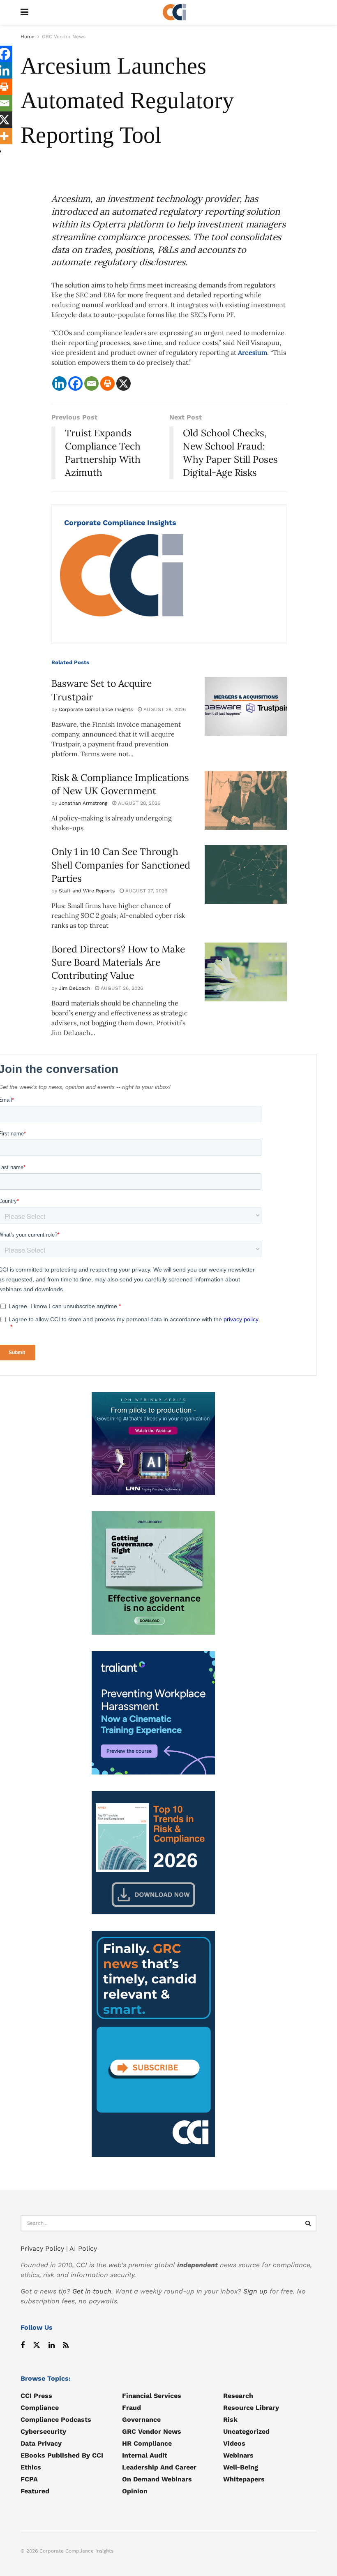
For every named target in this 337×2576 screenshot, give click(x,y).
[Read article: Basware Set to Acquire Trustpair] (246, 706)
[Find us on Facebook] (23, 2346)
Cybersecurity (43, 2431)
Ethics (31, 2467)
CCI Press (36, 2396)
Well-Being (241, 2467)
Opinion (135, 2491)
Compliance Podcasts (56, 2420)
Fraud (132, 2408)
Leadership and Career (159, 2467)
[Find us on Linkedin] (52, 2346)
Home (28, 37)
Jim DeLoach (74, 988)
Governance (141, 2420)
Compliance (40, 2408)
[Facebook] (75, 383)
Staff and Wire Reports (87, 891)
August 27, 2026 (145, 891)
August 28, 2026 (164, 709)
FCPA (29, 2479)
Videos (234, 2443)
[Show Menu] (24, 12)
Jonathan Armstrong (83, 803)
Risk (230, 2420)
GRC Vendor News (64, 37)
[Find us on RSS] (66, 2346)
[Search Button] (308, 2223)
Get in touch (92, 2291)
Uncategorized (246, 2431)
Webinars (238, 2455)
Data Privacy (41, 2443)
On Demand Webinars (157, 2479)
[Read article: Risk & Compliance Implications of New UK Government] (246, 800)
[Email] (91, 383)
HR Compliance (147, 2443)
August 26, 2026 (121, 988)
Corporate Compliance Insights (120, 522)
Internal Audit (145, 2455)
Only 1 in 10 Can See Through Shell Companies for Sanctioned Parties (121, 865)
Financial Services (152, 2396)
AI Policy (83, 2248)
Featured (35, 2491)
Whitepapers (244, 2479)
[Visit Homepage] (175, 12)
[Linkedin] (59, 383)
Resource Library (251, 2408)
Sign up (255, 2291)
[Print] (107, 383)
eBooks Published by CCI (62, 2455)
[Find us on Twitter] (37, 2346)
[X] (123, 383)
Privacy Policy (42, 2248)
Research (238, 2396)
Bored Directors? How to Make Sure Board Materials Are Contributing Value (118, 962)
